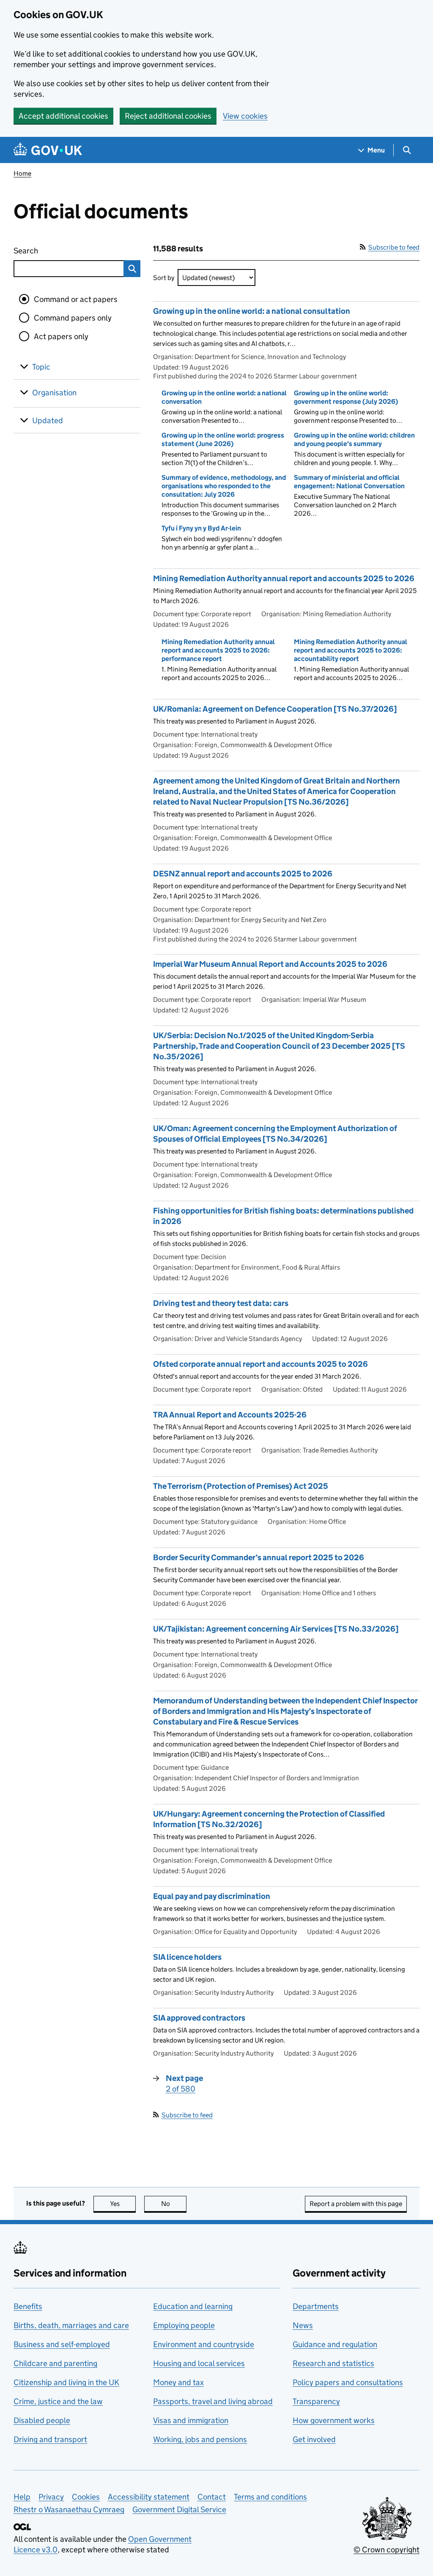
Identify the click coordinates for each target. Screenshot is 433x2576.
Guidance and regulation (335, 2344)
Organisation (54, 393)
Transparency (316, 2401)
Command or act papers (76, 299)
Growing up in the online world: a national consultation (252, 311)
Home (22, 173)
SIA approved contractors (199, 2018)
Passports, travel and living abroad (213, 2401)
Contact (212, 2497)
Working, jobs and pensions (200, 2439)
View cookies (245, 116)
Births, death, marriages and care (71, 2325)
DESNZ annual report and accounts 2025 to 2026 (243, 874)
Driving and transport (50, 2439)
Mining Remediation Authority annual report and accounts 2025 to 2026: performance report (218, 650)
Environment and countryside (204, 2344)
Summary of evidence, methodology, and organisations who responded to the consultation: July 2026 (224, 486)
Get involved (314, 2439)
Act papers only (61, 336)
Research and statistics (333, 2363)
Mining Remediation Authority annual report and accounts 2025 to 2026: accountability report (351, 650)
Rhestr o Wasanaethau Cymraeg (69, 2509)
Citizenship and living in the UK (66, 2382)
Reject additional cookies (168, 116)
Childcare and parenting (55, 2363)
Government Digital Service (179, 2509)
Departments (316, 2306)
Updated (48, 420)
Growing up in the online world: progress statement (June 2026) (223, 439)
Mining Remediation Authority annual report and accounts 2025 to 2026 (284, 578)
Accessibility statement (149, 2497)
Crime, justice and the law (58, 2401)
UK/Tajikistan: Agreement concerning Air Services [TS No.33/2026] (276, 1629)
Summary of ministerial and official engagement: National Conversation (349, 482)
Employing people (184, 2325)
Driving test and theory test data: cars (221, 1303)
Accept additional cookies (63, 116)
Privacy (51, 2497)
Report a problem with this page (356, 2204)
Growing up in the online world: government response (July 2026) (346, 397)
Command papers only (73, 318)
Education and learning (193, 2306)
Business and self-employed (62, 2344)
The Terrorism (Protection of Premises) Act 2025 (241, 1486)
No (174, 2204)
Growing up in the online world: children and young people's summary (354, 439)
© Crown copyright (386, 2550)
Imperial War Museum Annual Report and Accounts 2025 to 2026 (270, 964)
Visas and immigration (191, 2420)
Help (22, 2497)
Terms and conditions (270, 2497)
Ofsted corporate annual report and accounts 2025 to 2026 (260, 1364)
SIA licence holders (187, 1957)
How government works (334, 2420)
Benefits (28, 2306)
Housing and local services (199, 2363)
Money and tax (178, 2382)
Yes (123, 2204)
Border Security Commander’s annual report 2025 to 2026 (259, 1557)
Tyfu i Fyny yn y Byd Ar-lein (201, 528)
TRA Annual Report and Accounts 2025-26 (230, 1415)
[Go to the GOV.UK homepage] (48, 150)
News (303, 2325)
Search (57, 251)
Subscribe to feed (394, 247)
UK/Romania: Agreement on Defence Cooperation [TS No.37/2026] (275, 709)
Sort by (164, 278)
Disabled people (42, 2420)
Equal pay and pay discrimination (212, 1896)
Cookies (86, 2497)
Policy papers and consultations (348, 2382)
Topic (41, 367)
